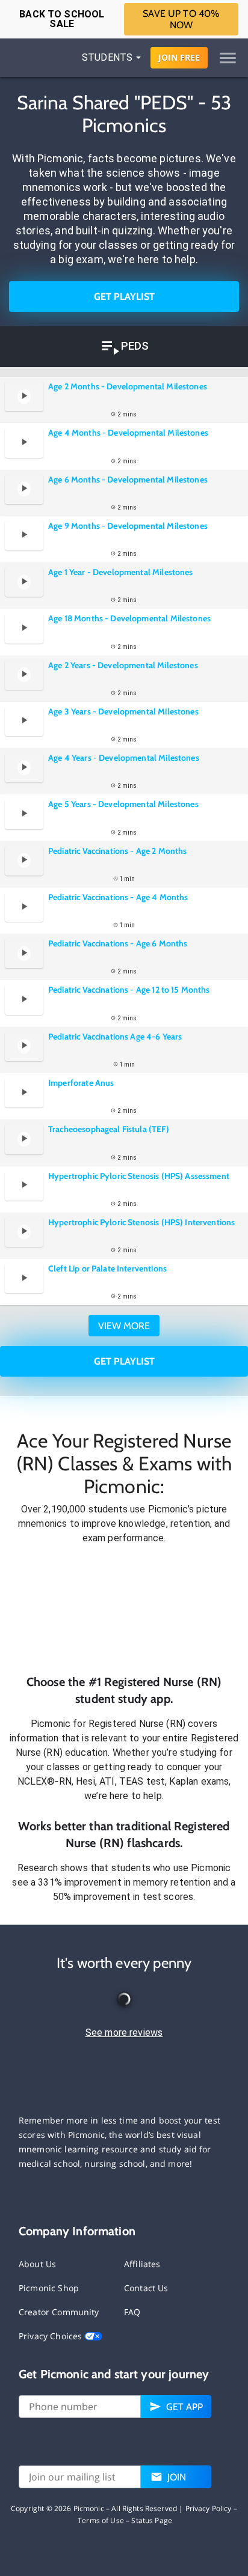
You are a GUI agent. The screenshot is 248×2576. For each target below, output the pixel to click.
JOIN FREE (179, 57)
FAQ (132, 2312)
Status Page (152, 2520)
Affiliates (142, 2264)
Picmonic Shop (49, 2288)
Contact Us (146, 2288)
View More (124, 1326)
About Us (37, 2264)
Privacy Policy (209, 2508)
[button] (124, 1610)
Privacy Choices (51, 2336)
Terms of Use (101, 2520)
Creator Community (59, 2312)
